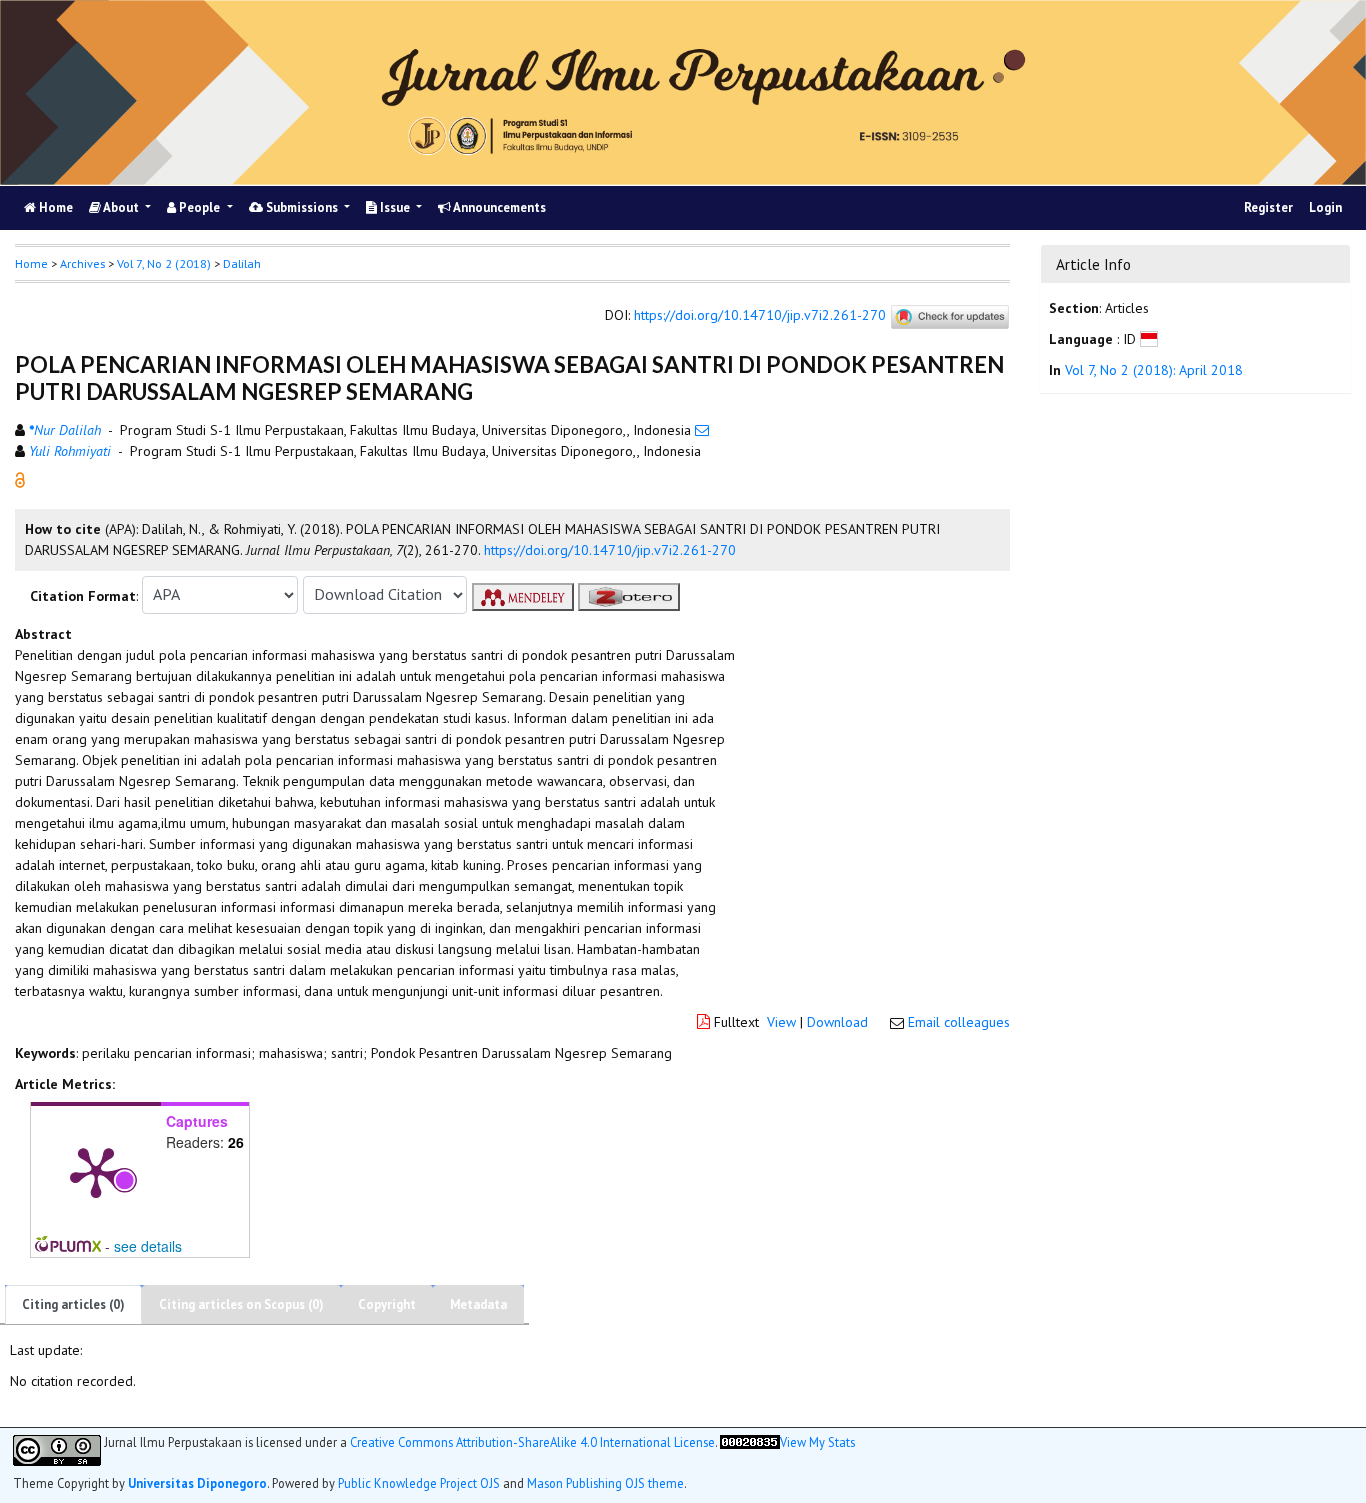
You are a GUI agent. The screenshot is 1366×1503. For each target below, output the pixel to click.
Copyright (387, 1304)
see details (148, 1246)
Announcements (498, 207)
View (781, 1022)
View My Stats (817, 1441)
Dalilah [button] (242, 263)
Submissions (302, 207)
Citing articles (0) (73, 1304)
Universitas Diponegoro (197, 1482)
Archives (82, 263)
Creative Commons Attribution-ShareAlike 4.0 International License (532, 1441)
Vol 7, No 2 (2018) (164, 263)
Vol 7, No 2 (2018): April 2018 (1154, 370)
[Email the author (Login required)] (702, 430)
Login (1325, 207)
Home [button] (31, 263)
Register (1268, 207)
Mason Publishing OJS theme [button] (605, 1482)
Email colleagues (959, 1022)
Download (837, 1022)
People (199, 207)
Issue (395, 207)
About (121, 207)
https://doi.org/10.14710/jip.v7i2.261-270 (760, 315)
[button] (20, 478)
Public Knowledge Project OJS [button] (419, 1482)
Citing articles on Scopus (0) (241, 1304)
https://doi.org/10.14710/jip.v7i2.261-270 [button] (610, 550)
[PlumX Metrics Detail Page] (96, 1171)
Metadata (478, 1304)
